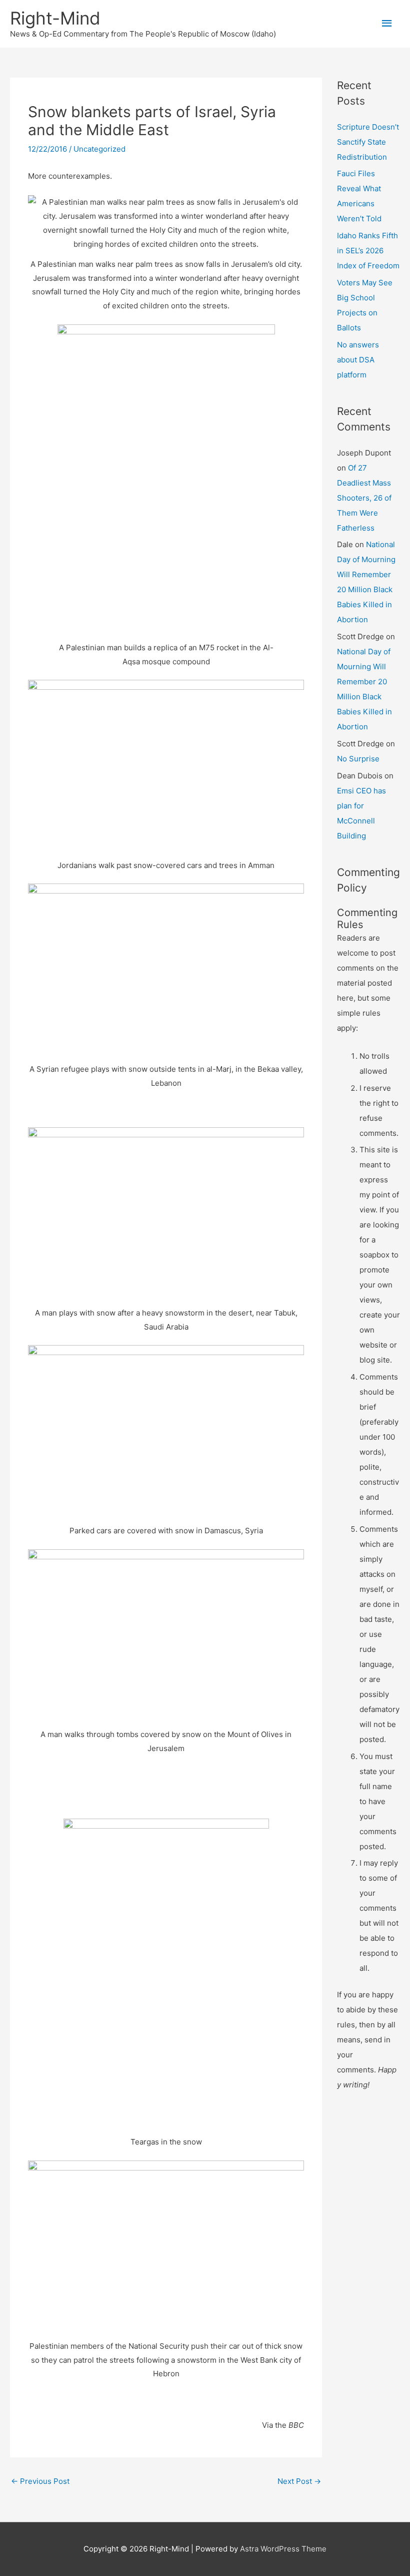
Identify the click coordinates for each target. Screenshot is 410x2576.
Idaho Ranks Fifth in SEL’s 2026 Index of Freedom (368, 251)
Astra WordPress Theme (283, 2549)
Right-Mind (55, 18)
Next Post (299, 2481)
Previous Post (40, 2481)
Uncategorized (99, 149)
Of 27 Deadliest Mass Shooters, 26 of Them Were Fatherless (364, 498)
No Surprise (358, 759)
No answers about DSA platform (358, 360)
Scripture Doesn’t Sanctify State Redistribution (368, 142)
